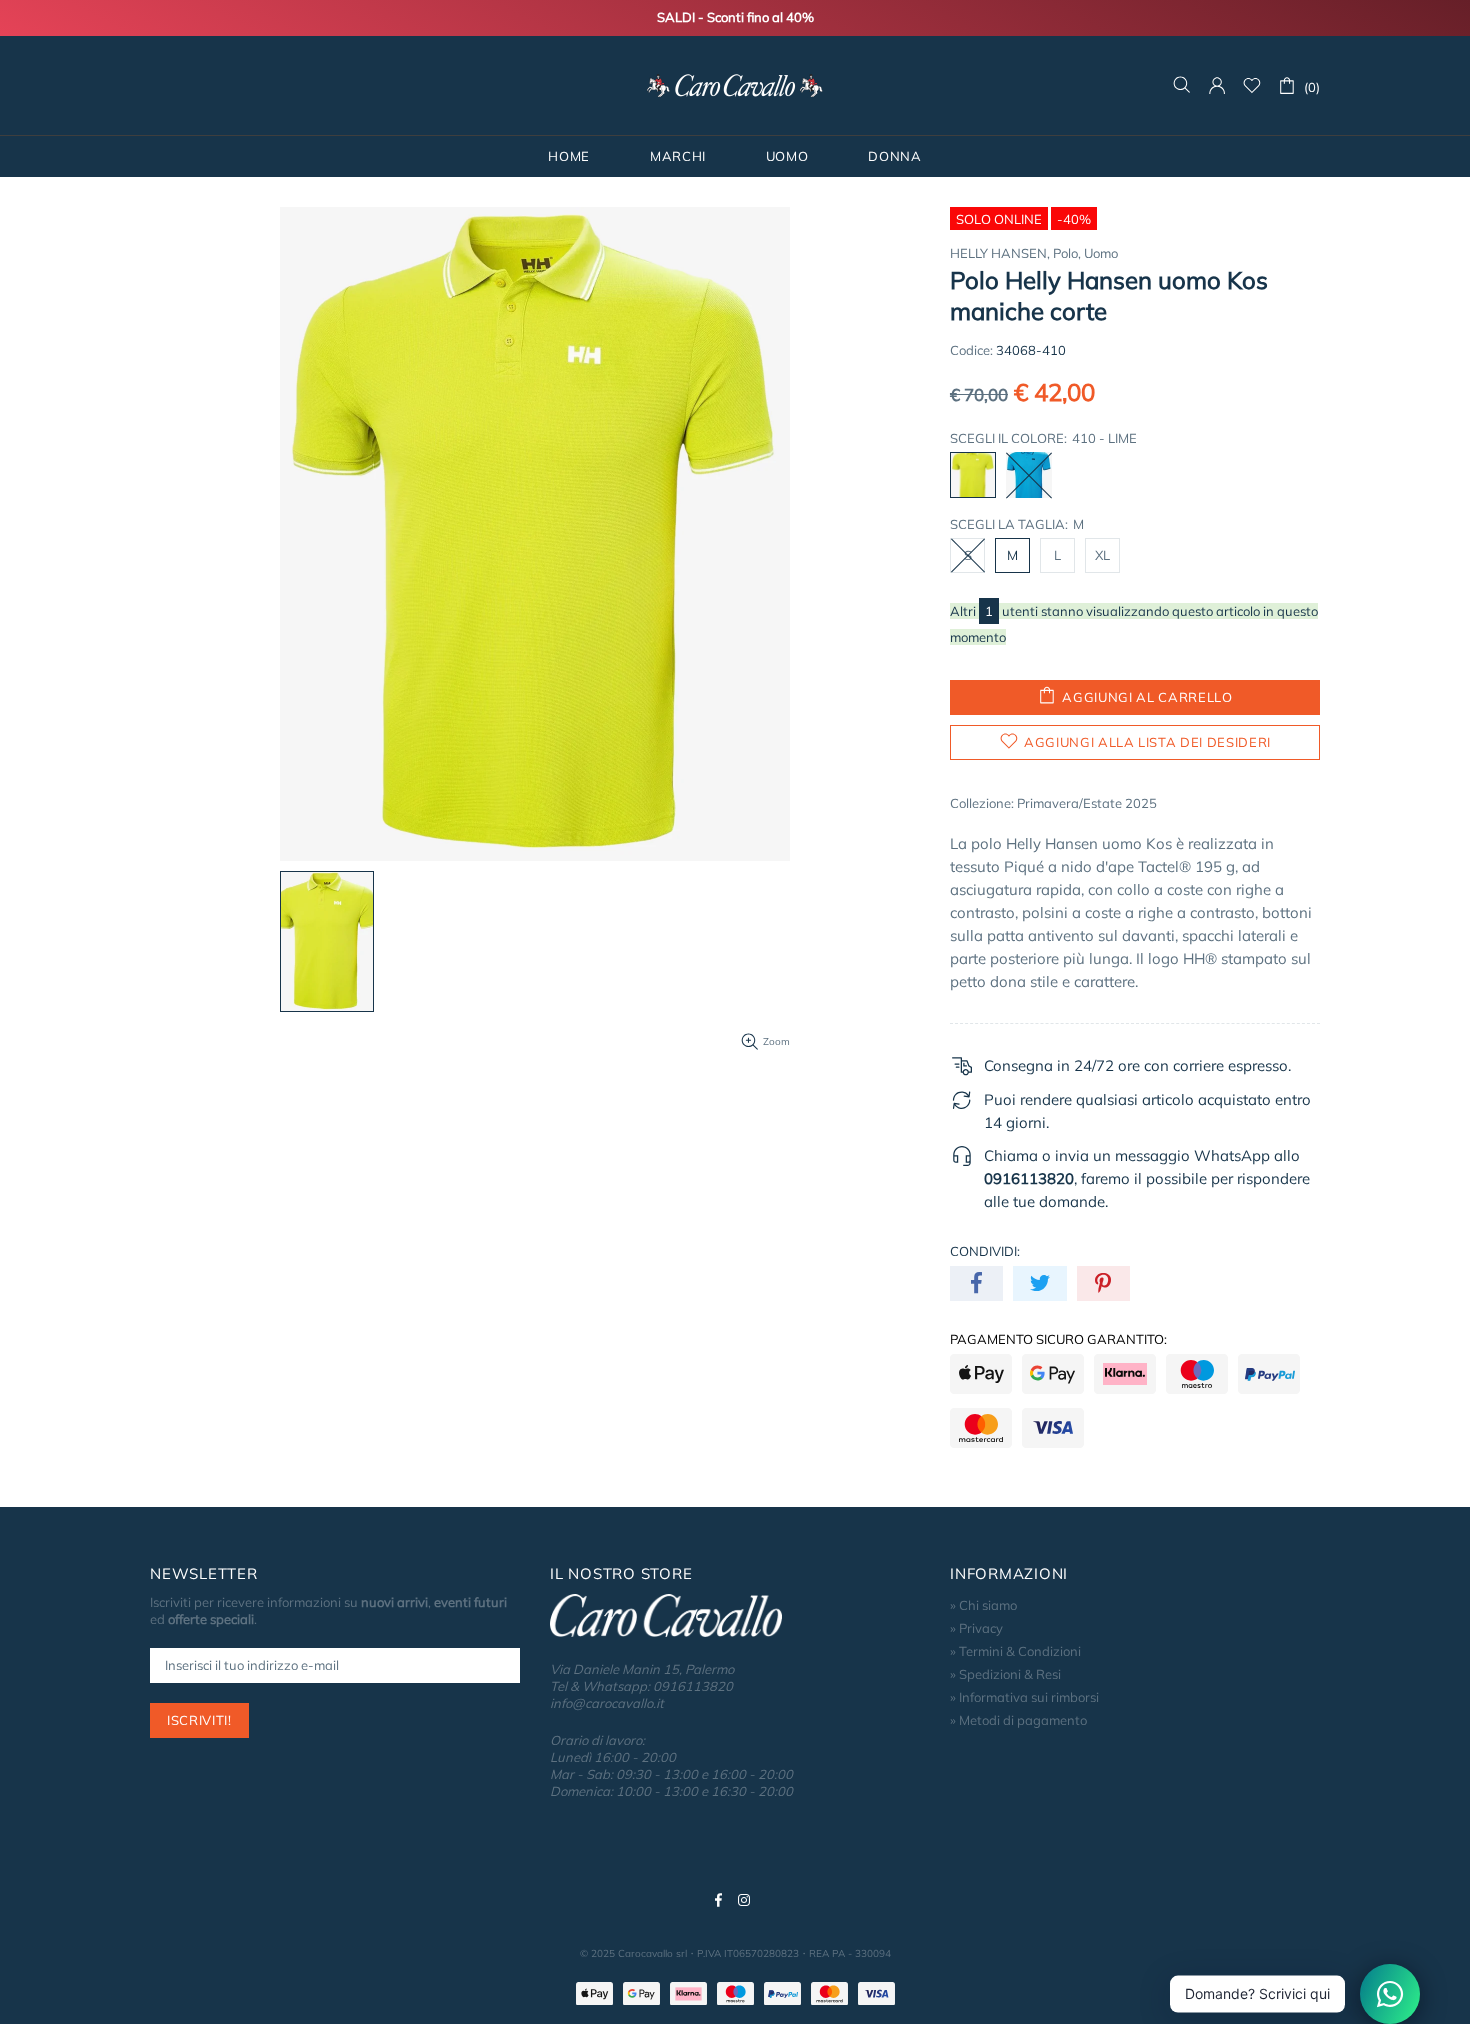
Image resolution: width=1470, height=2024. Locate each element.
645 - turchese (1029, 475)
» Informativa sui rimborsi (1024, 1697)
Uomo (1101, 253)
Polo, (1067, 253)
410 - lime (973, 475)
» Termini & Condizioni (1015, 1651)
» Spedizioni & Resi (1005, 1674)
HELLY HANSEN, (1000, 253)
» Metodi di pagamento (1018, 1720)
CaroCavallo (735, 85)
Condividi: (985, 1251)
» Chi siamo (983, 1605)
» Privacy (976, 1628)
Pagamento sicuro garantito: (1058, 1339)
